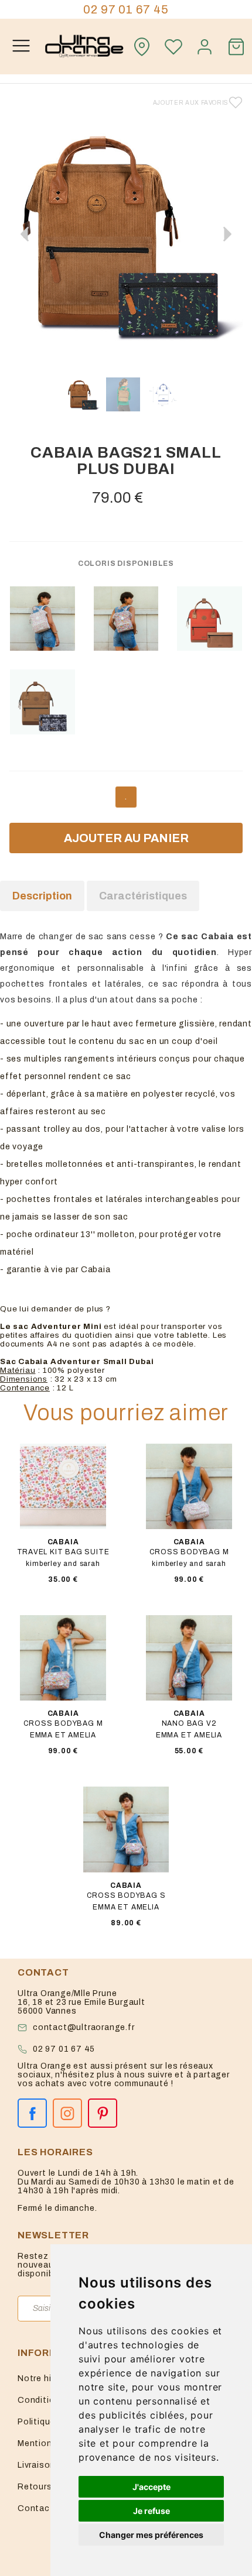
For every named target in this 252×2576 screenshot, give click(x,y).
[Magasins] (142, 47)
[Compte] (205, 47)
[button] (227, 234)
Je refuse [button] (151, 2511)
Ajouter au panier (126, 838)
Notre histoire (47, 2378)
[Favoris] (173, 47)
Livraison (36, 2465)
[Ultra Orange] (84, 47)
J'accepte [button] (151, 2487)
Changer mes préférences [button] (151, 2535)
